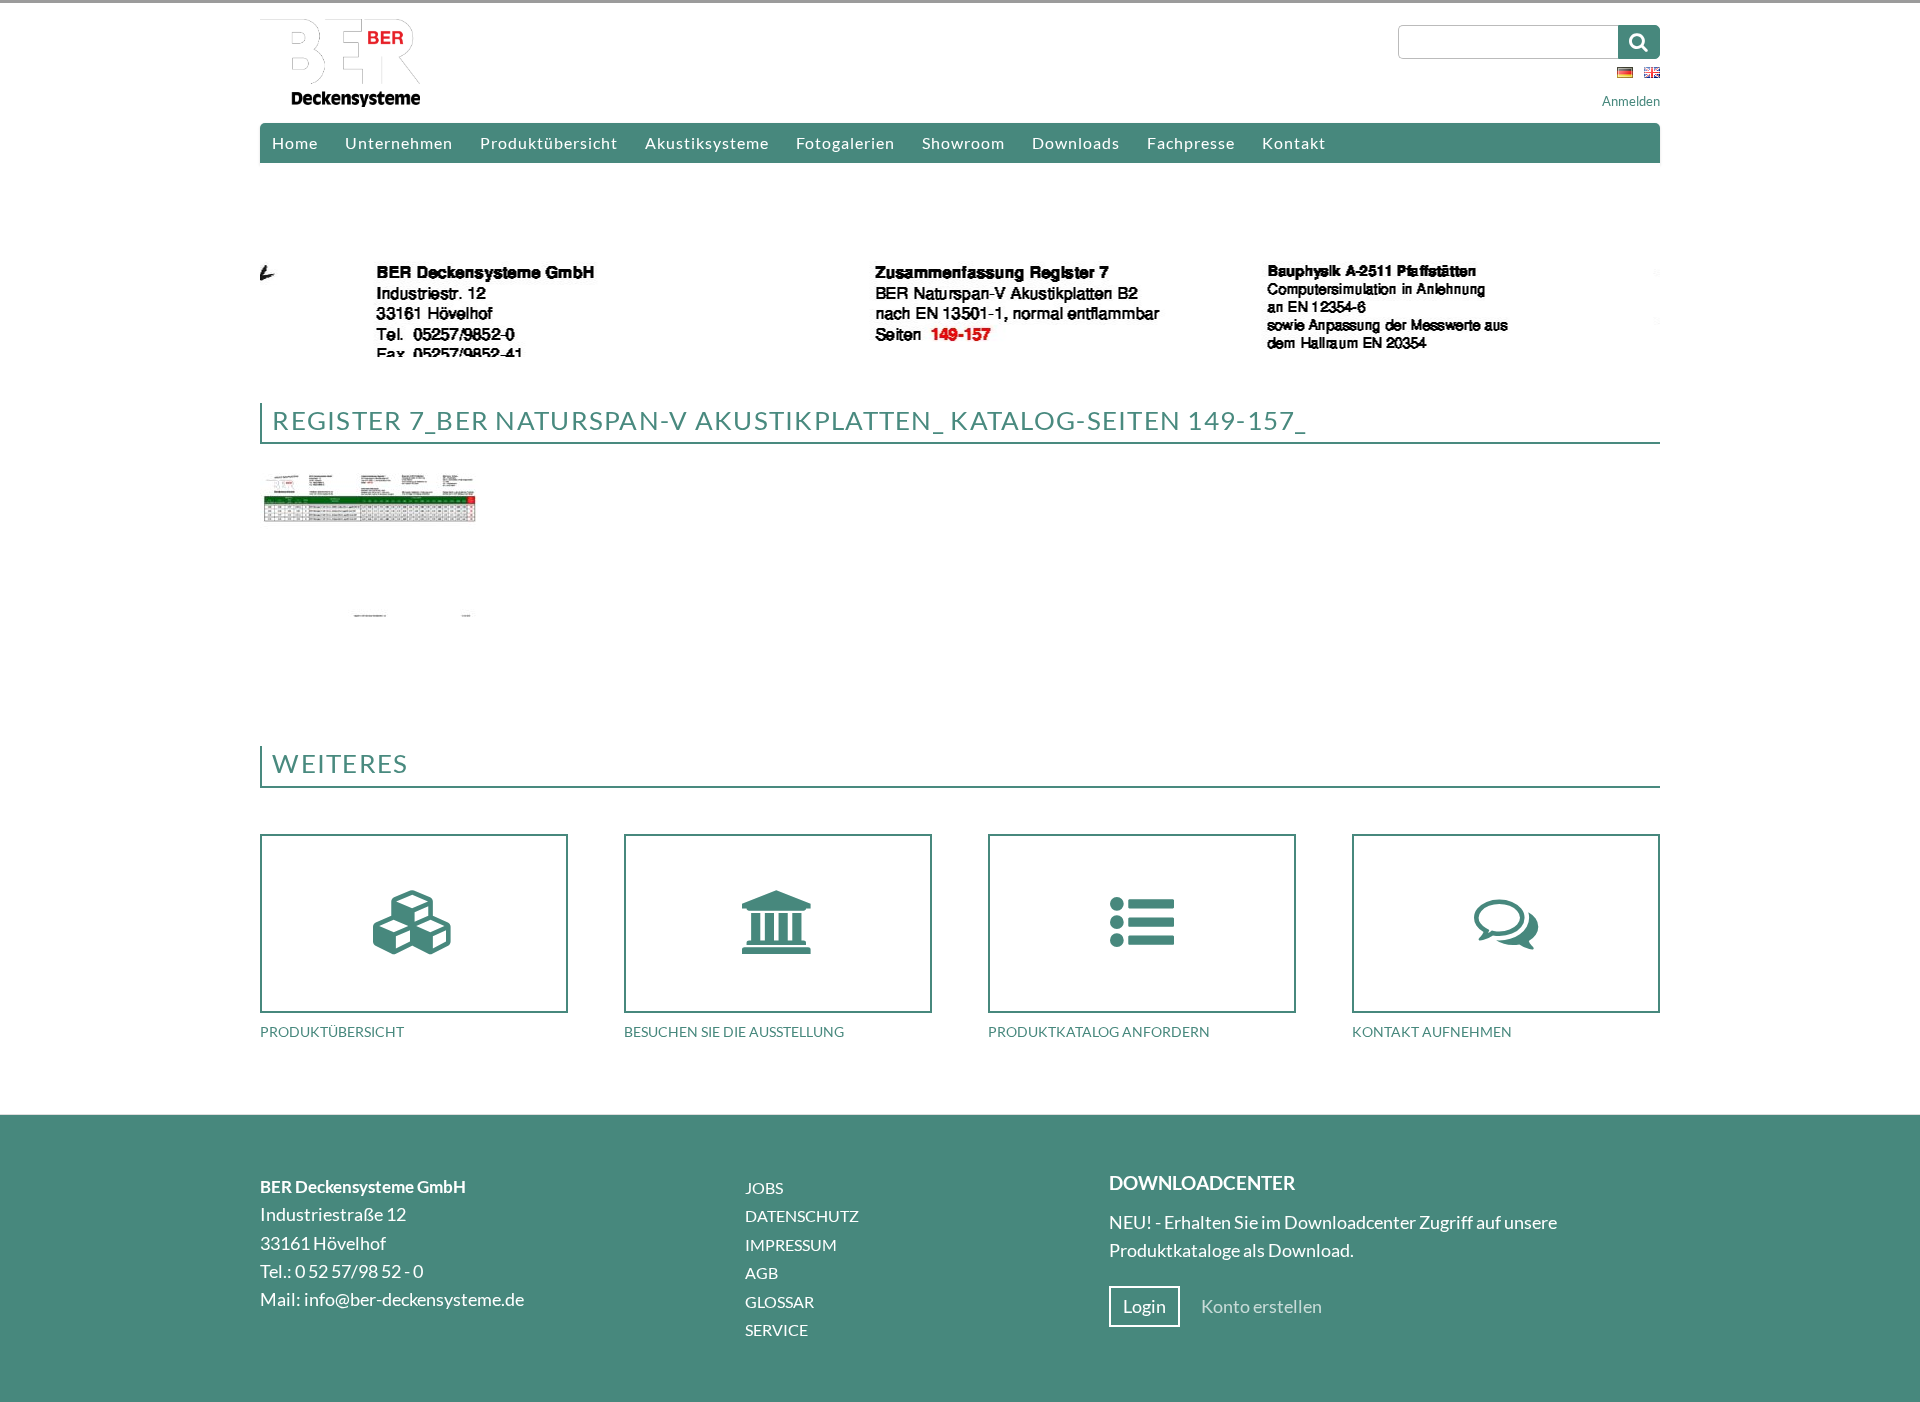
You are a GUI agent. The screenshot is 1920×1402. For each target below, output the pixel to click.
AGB (761, 1272)
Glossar (779, 1301)
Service (776, 1329)
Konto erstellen (1261, 1306)
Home (295, 142)
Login (1144, 1306)
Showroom (963, 142)
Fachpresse (1191, 142)
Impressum (791, 1244)
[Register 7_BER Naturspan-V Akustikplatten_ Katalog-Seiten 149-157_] (370, 614)
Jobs (764, 1187)
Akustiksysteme (707, 142)
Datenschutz (802, 1215)
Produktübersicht (549, 142)
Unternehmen (399, 142)
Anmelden (1631, 101)
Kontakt (1294, 142)
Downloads (1076, 142)
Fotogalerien (845, 142)
